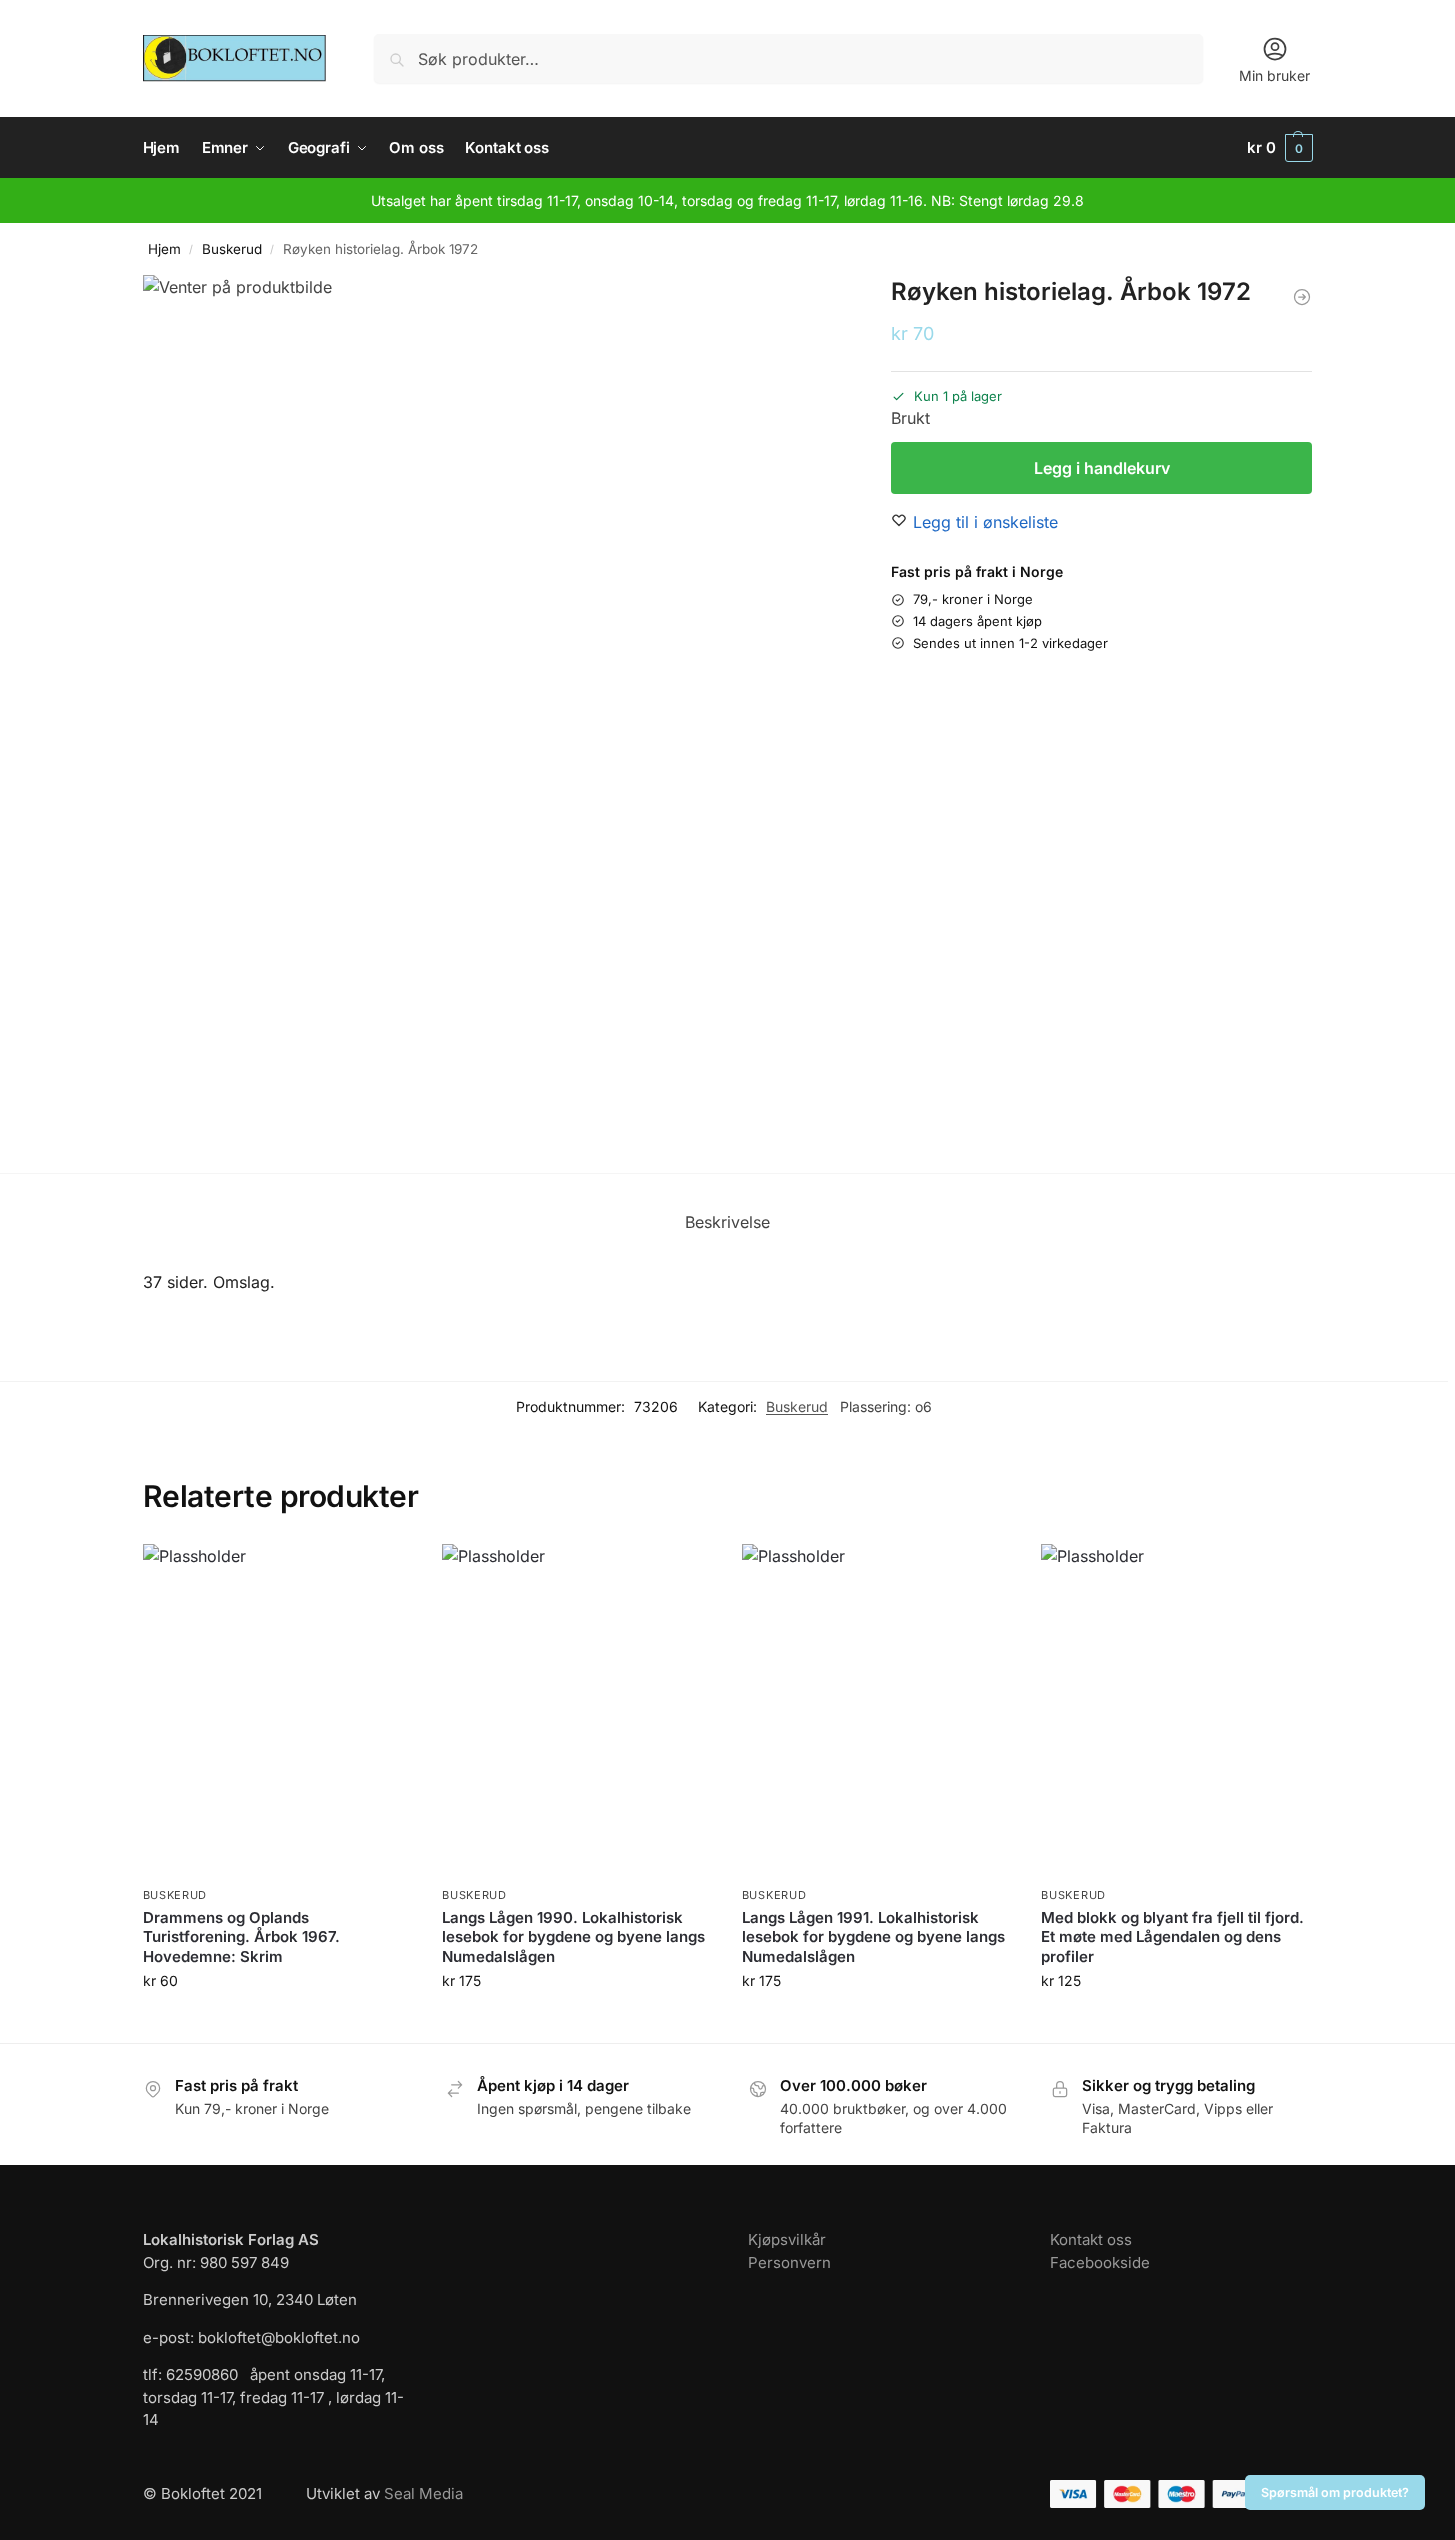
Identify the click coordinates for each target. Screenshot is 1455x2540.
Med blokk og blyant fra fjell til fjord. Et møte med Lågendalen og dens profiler (1172, 1937)
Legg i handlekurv (1102, 468)
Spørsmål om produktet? (1335, 2492)
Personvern (789, 2262)
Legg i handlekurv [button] (277, 2022)
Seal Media (423, 2493)
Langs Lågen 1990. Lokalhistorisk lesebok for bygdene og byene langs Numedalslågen (573, 1937)
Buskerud (232, 249)
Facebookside (1100, 2262)
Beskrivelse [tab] (727, 1222)
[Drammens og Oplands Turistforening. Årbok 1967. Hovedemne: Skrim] (278, 1710)
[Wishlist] (382, 1574)
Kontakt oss (1091, 2239)
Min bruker (1274, 75)
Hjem (164, 249)
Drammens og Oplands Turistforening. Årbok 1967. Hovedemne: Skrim (241, 1937)
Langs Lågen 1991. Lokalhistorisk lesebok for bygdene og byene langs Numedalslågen (873, 1937)
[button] (1280, 148)
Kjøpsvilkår (787, 2239)
